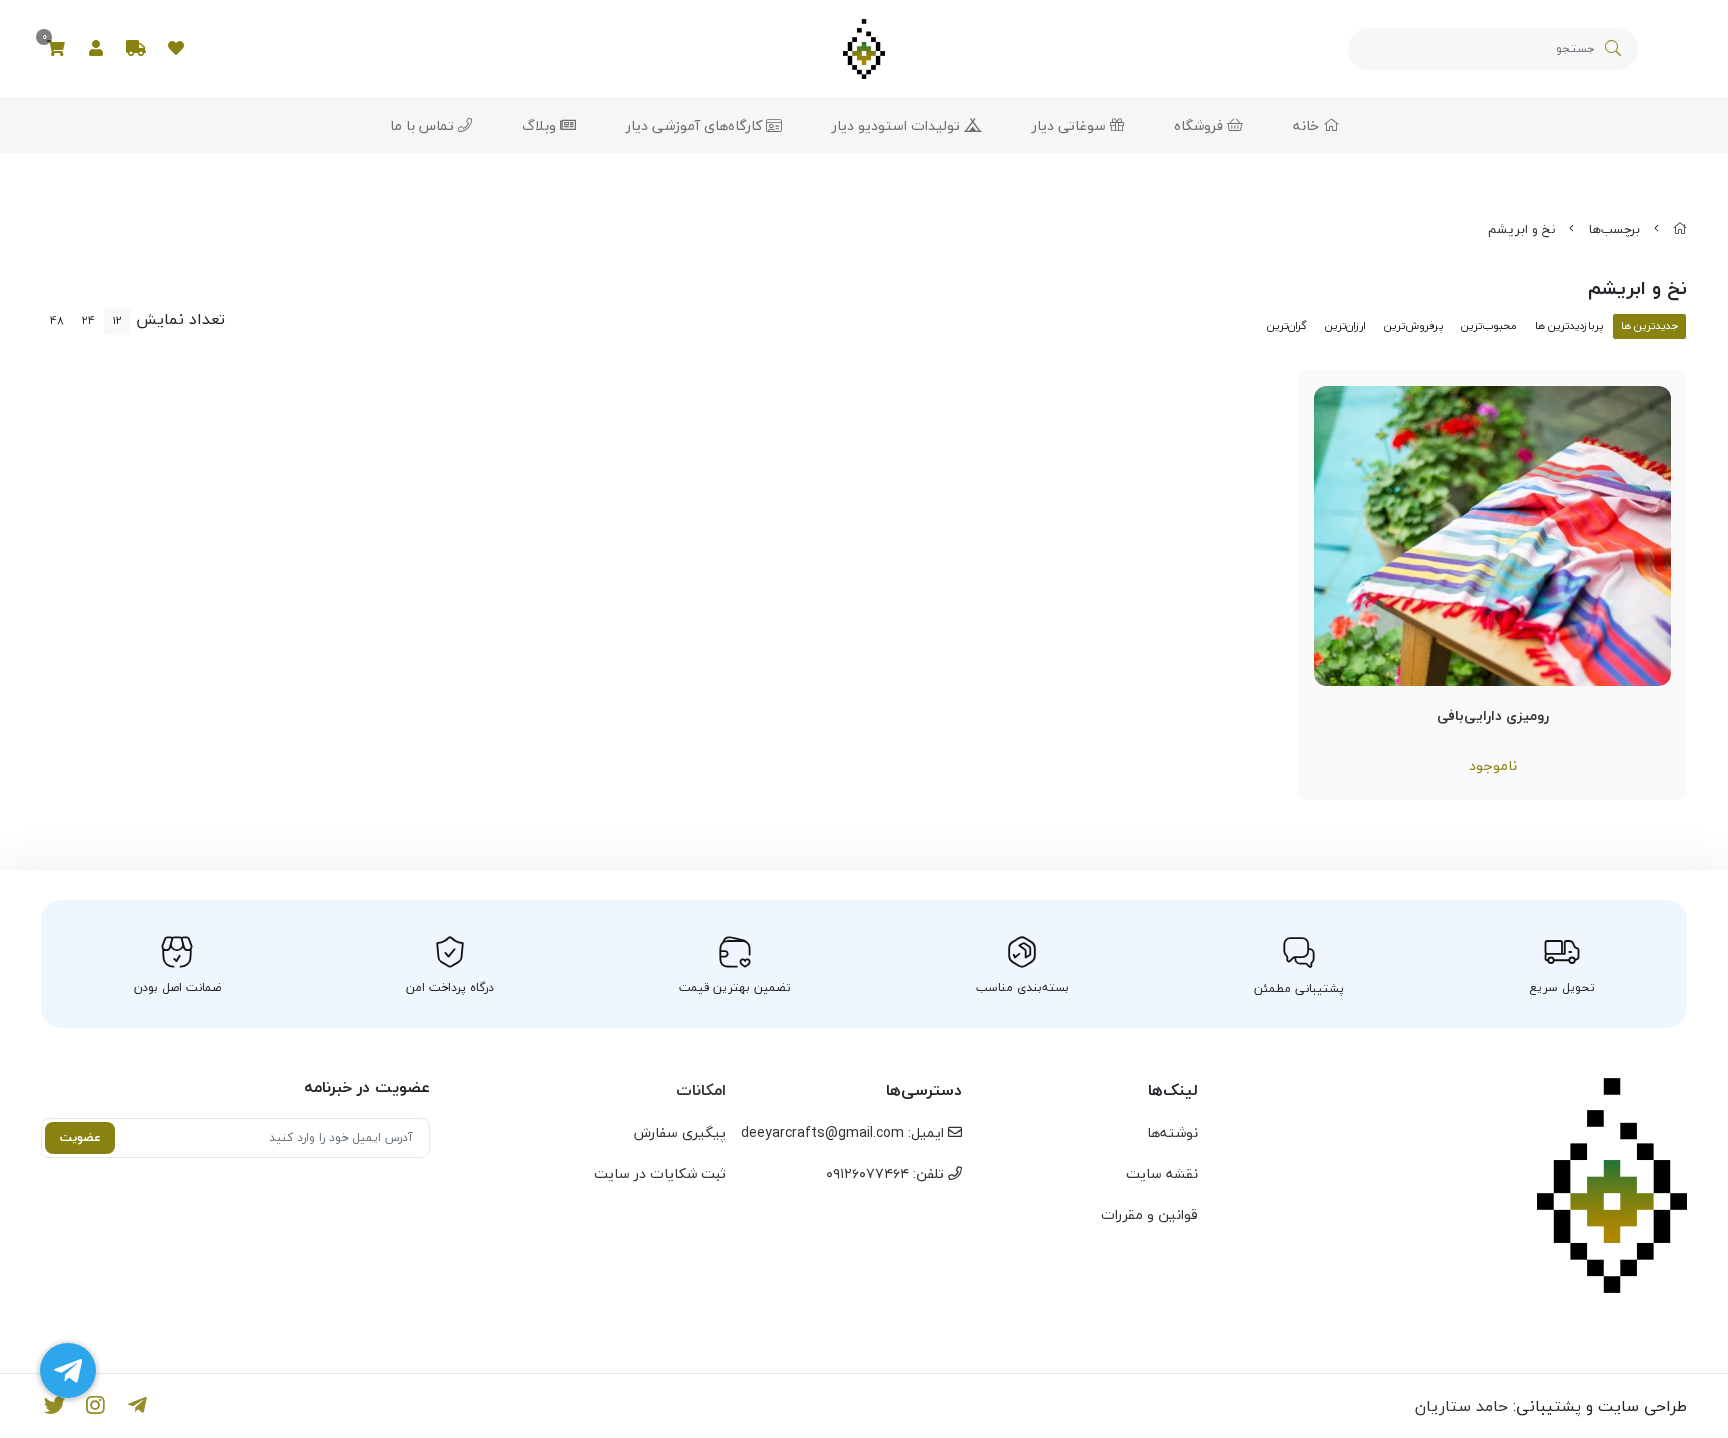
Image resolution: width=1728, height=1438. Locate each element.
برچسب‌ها (1614, 229)
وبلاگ (541, 125)
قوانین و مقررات (1149, 1214)
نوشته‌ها (1172, 1132)
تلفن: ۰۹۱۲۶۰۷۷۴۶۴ (887, 1173)
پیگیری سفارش (680, 1132)
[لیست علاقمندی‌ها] (176, 49)
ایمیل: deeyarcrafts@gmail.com (844, 1132)
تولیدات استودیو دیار (898, 125)
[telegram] (137, 1406)
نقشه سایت (1162, 1173)
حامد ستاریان (1461, 1406)
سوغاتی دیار (1071, 125)
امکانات (701, 1090)
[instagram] (96, 1406)
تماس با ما (424, 125)
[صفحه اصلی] (1680, 229)
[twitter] (54, 1406)
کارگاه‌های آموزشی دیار (696, 125)
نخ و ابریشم (1521, 229)
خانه (1308, 125)
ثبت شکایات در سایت (660, 1173)
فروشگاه (1200, 125)
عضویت (80, 1137)
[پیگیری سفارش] (136, 49)
